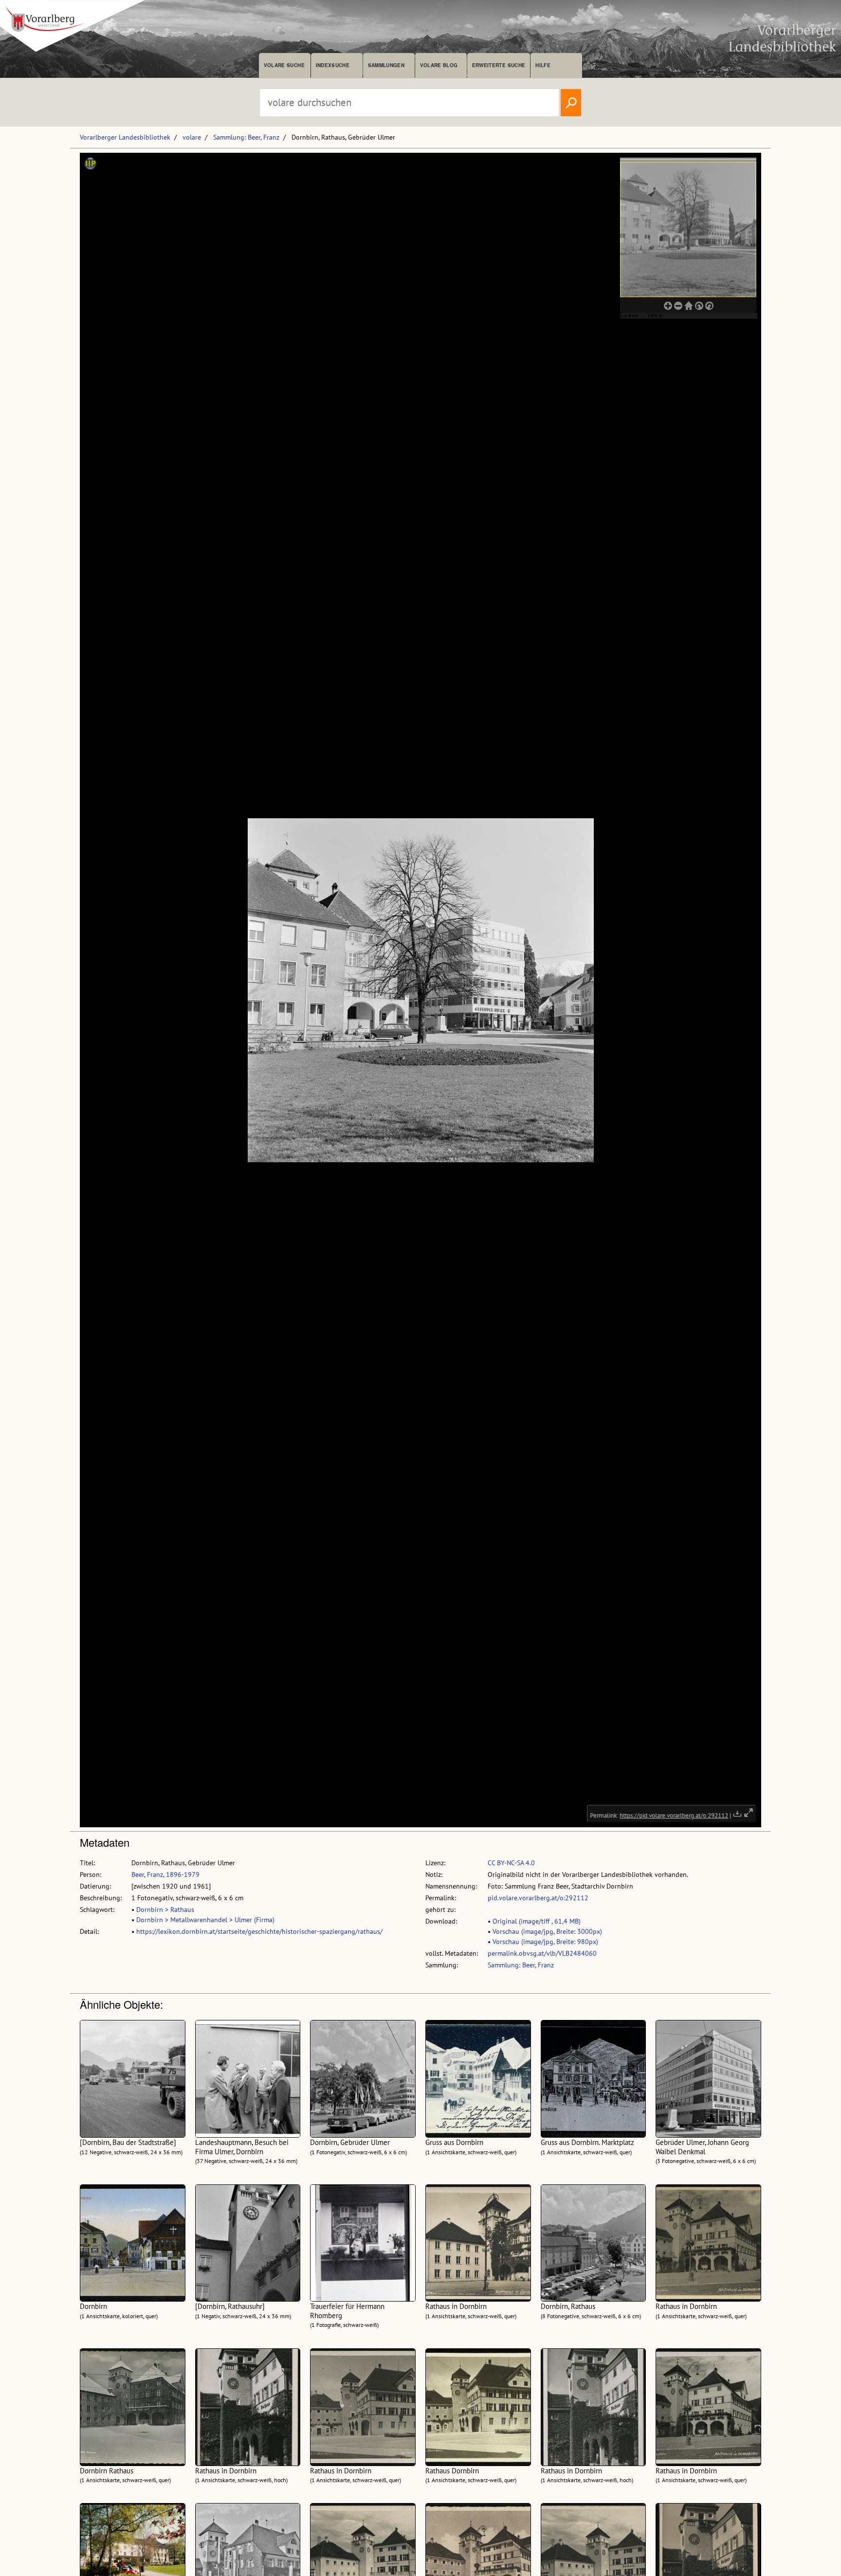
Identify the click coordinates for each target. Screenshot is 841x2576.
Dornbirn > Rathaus (165, 1909)
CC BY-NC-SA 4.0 (511, 1863)
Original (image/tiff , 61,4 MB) (537, 1921)
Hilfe (543, 65)
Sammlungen (386, 65)
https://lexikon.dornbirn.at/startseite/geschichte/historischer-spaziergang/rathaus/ (259, 1931)
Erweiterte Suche (499, 65)
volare (192, 137)
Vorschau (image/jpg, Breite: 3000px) (547, 1931)
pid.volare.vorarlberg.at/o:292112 (538, 1898)
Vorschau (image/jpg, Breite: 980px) (545, 1942)
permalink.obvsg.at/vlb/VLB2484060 (542, 1953)
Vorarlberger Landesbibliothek (125, 137)
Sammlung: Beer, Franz (246, 137)
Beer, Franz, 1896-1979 (165, 1874)
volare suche (284, 65)
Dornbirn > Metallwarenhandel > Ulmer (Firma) (205, 1920)
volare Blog (439, 65)
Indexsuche (333, 65)
